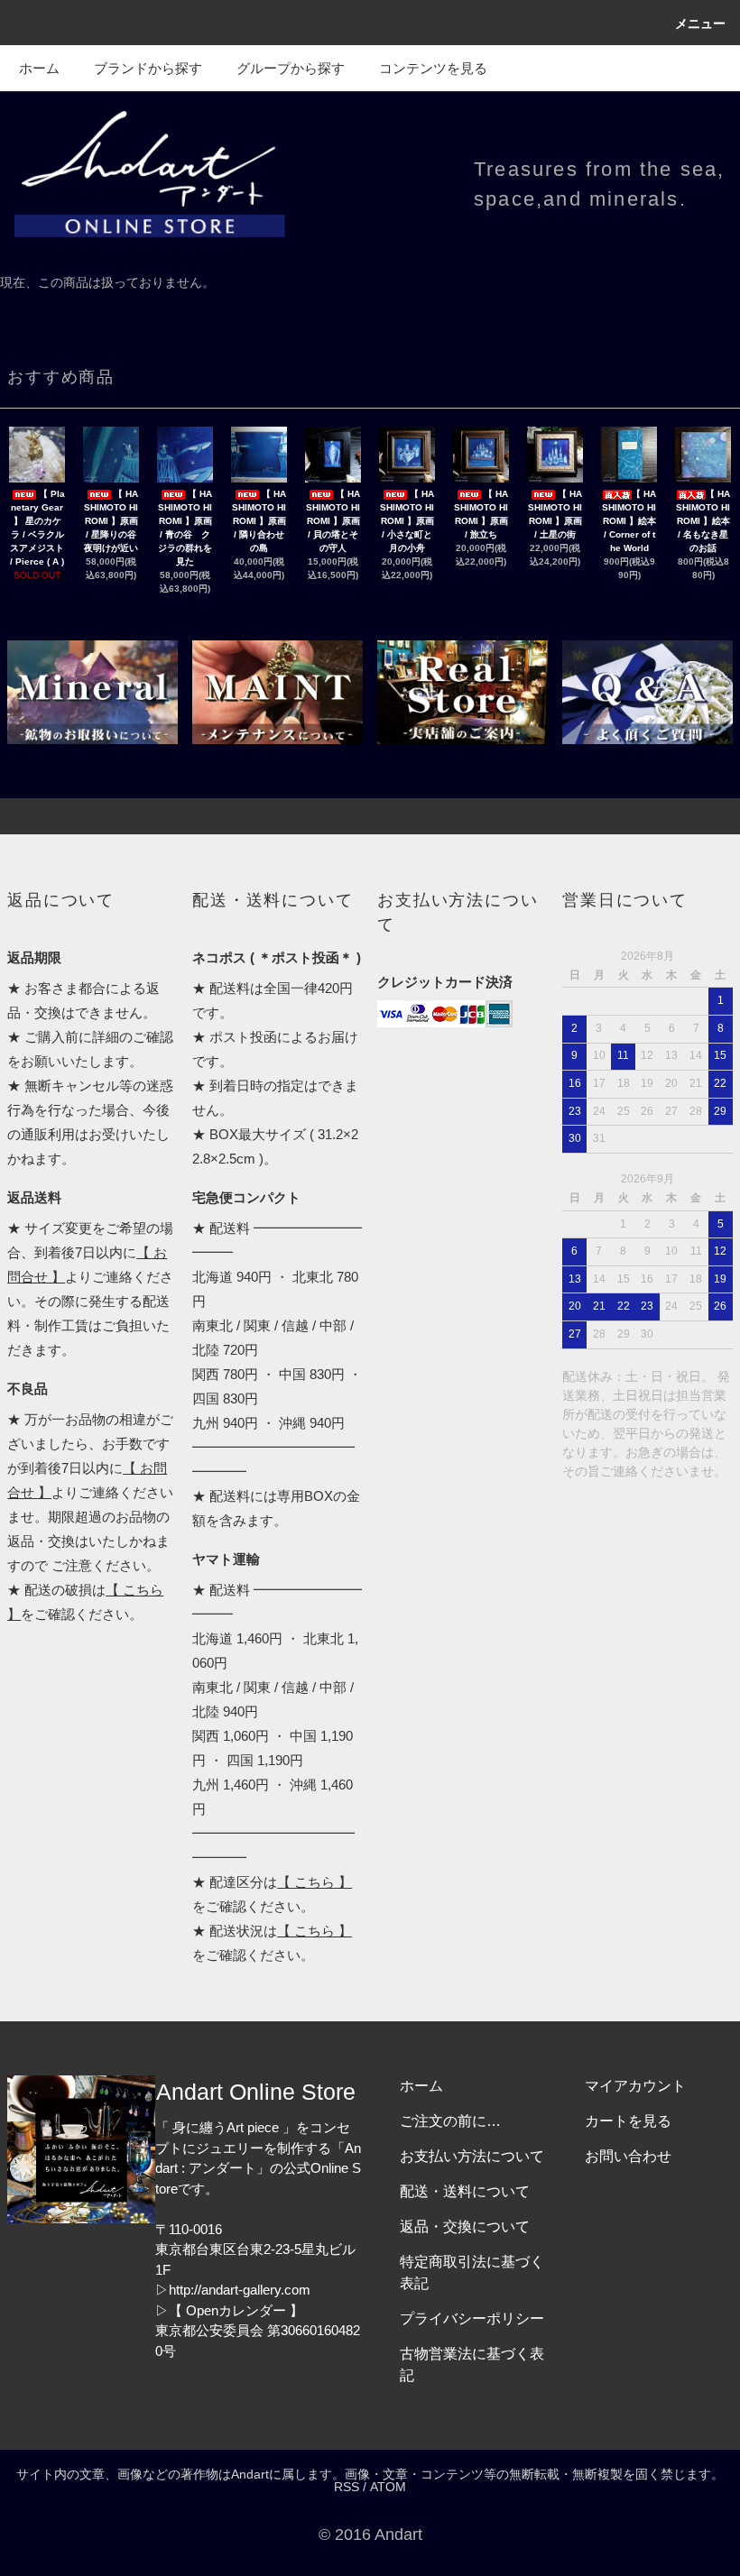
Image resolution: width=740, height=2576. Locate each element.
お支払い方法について (472, 2156)
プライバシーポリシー (472, 2318)
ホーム (39, 68)
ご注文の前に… (450, 2121)
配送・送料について (465, 2191)
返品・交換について (465, 2226)
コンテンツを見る (433, 68)
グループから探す (291, 68)
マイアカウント (635, 2086)
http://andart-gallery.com (240, 2290)
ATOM (388, 2487)
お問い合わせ (628, 2156)
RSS (347, 2487)
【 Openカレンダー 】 (236, 2310)
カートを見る (628, 2121)
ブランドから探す (148, 68)
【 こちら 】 (314, 1882)
